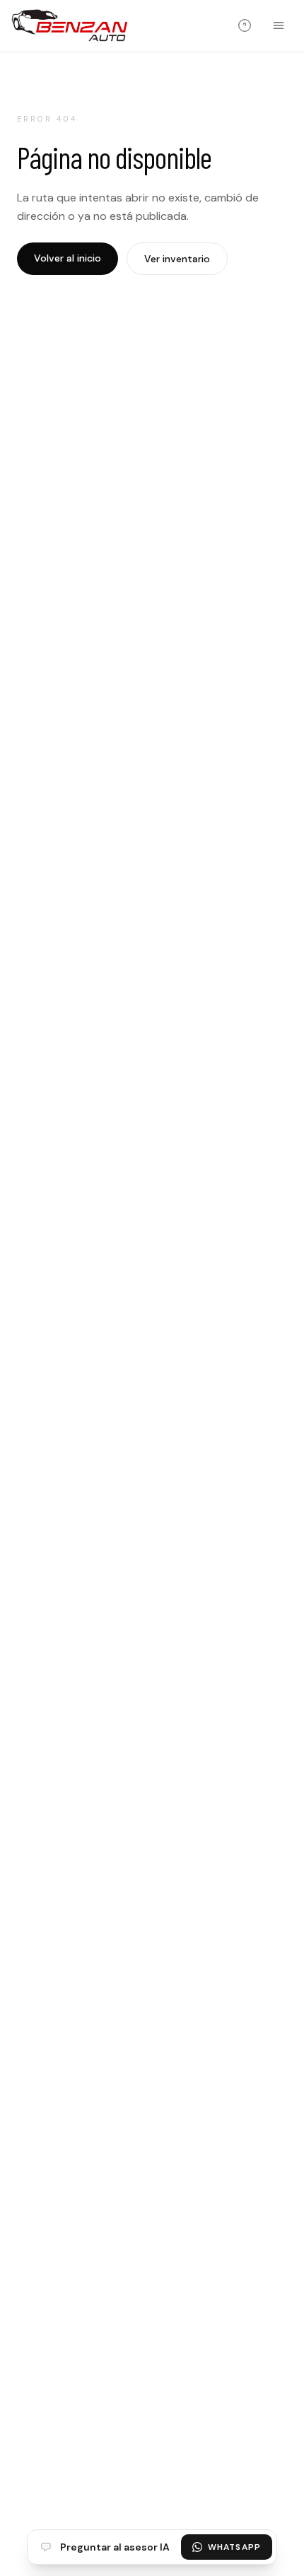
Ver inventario (177, 259)
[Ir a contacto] (245, 25)
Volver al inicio (68, 258)
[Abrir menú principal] (279, 25)
